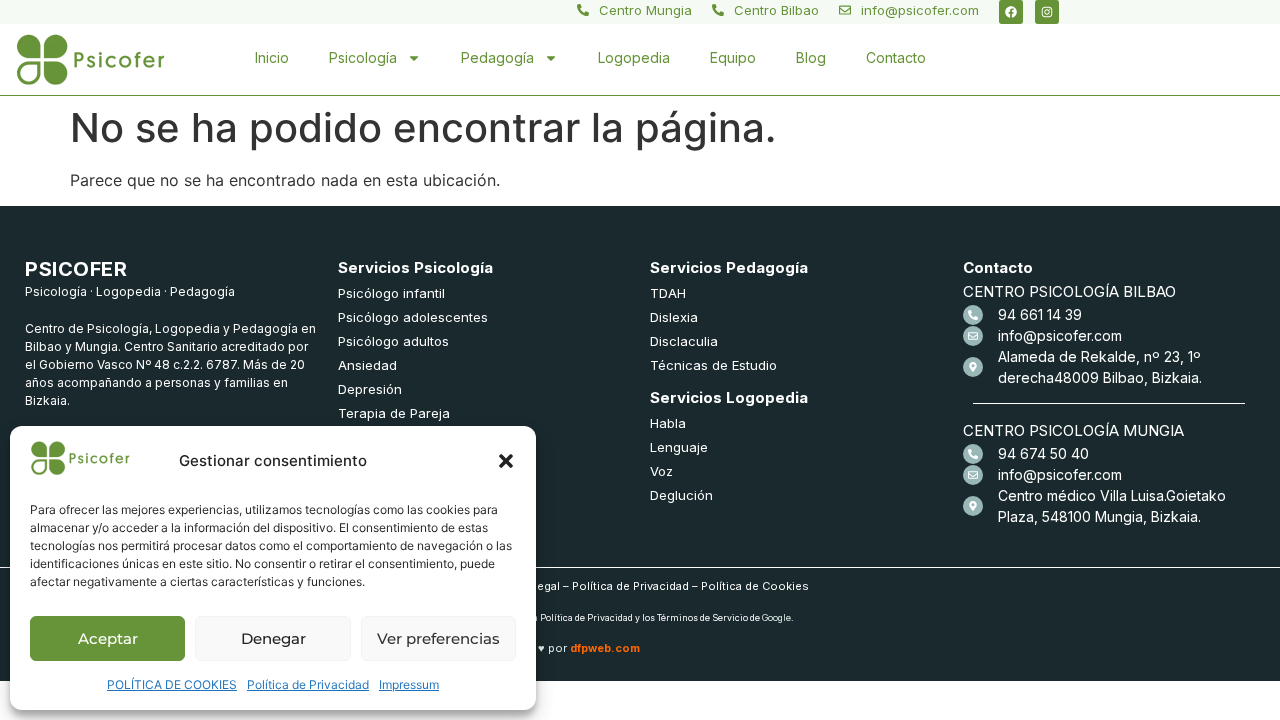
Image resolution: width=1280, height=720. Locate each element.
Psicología (363, 57)
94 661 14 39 (1040, 314)
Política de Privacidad (308, 684)
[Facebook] (1011, 12)
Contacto (896, 57)
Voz (661, 471)
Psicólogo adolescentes (413, 317)
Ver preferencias (438, 638)
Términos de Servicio (702, 617)
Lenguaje (679, 447)
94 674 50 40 (1043, 453)
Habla (668, 423)
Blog (811, 57)
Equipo (733, 57)
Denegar (273, 638)
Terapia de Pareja (394, 413)
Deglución (681, 495)
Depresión (370, 389)
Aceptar (108, 638)
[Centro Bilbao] (718, 10)
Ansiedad (367, 365)
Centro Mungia (645, 10)
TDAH (668, 293)
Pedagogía (497, 57)
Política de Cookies (755, 586)
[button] (506, 461)
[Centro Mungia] (583, 10)
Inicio (272, 57)
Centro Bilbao (776, 10)
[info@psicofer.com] (845, 10)
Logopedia (634, 57)
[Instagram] (1047, 12)
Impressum (409, 684)
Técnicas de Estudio (713, 365)
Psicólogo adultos (393, 341)
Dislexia (674, 317)
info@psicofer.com (920, 10)
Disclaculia (684, 341)
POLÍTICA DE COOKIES (172, 684)
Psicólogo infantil (391, 293)
